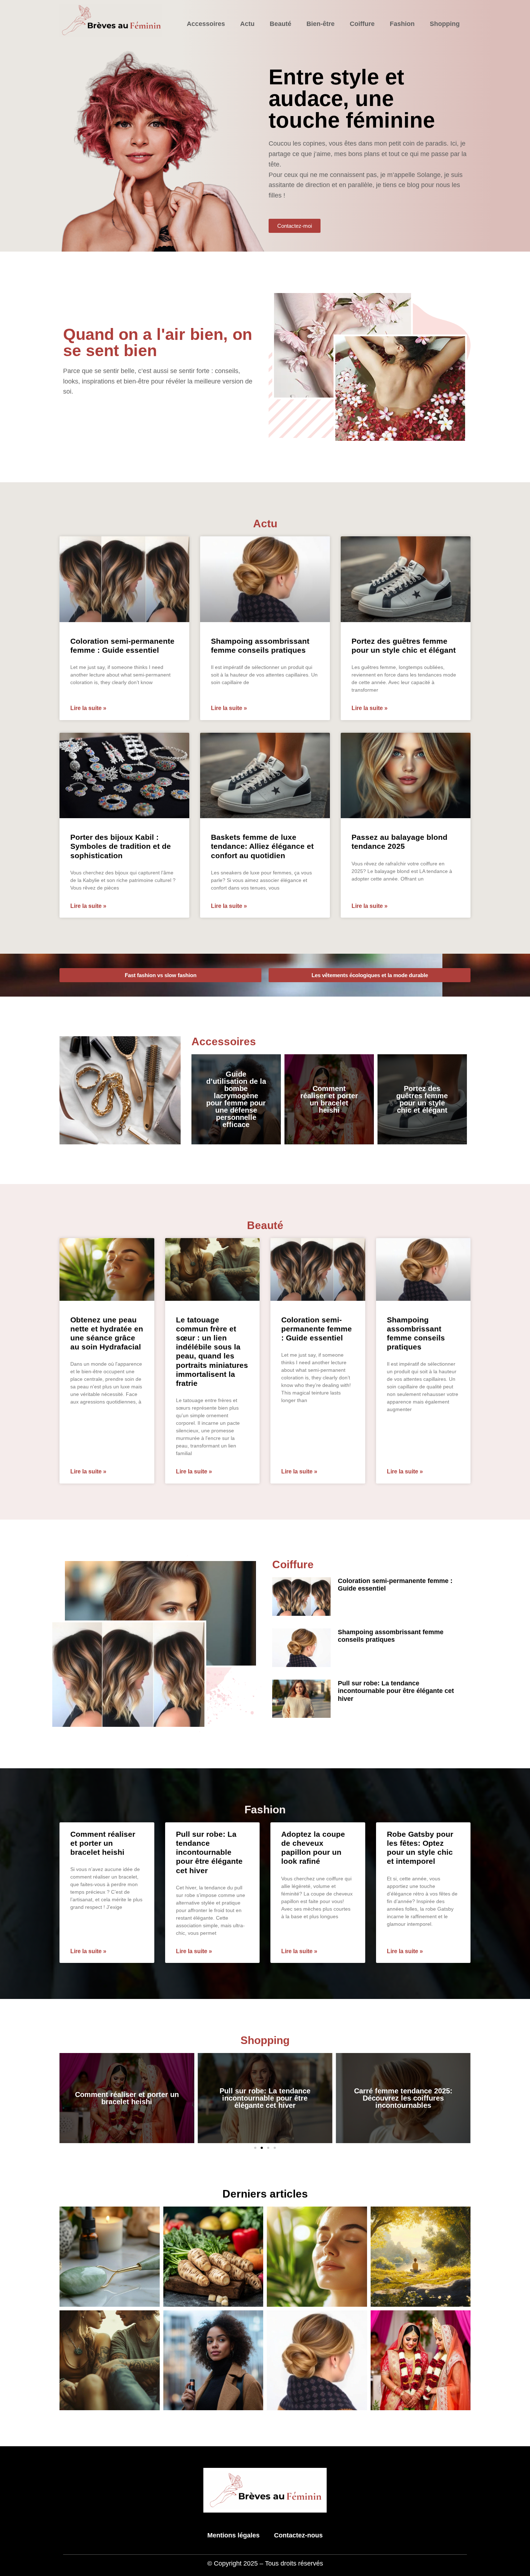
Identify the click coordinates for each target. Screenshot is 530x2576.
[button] (255, 2148)
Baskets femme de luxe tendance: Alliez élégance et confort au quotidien (262, 846)
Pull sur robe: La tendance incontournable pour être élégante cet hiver (396, 1691)
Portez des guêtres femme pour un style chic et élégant (422, 1099)
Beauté (281, 24)
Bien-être (321, 24)
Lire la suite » (88, 708)
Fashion (402, 24)
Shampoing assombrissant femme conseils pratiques (391, 1636)
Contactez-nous (298, 2535)
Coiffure (362, 24)
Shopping (445, 24)
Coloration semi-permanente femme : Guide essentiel (317, 1329)
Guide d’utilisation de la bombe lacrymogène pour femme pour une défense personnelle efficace (236, 1099)
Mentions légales (233, 2535)
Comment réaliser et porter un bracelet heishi (329, 1099)
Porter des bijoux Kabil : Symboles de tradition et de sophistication (121, 846)
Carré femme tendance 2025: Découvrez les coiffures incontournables (403, 2098)
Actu (247, 24)
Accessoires (206, 24)
